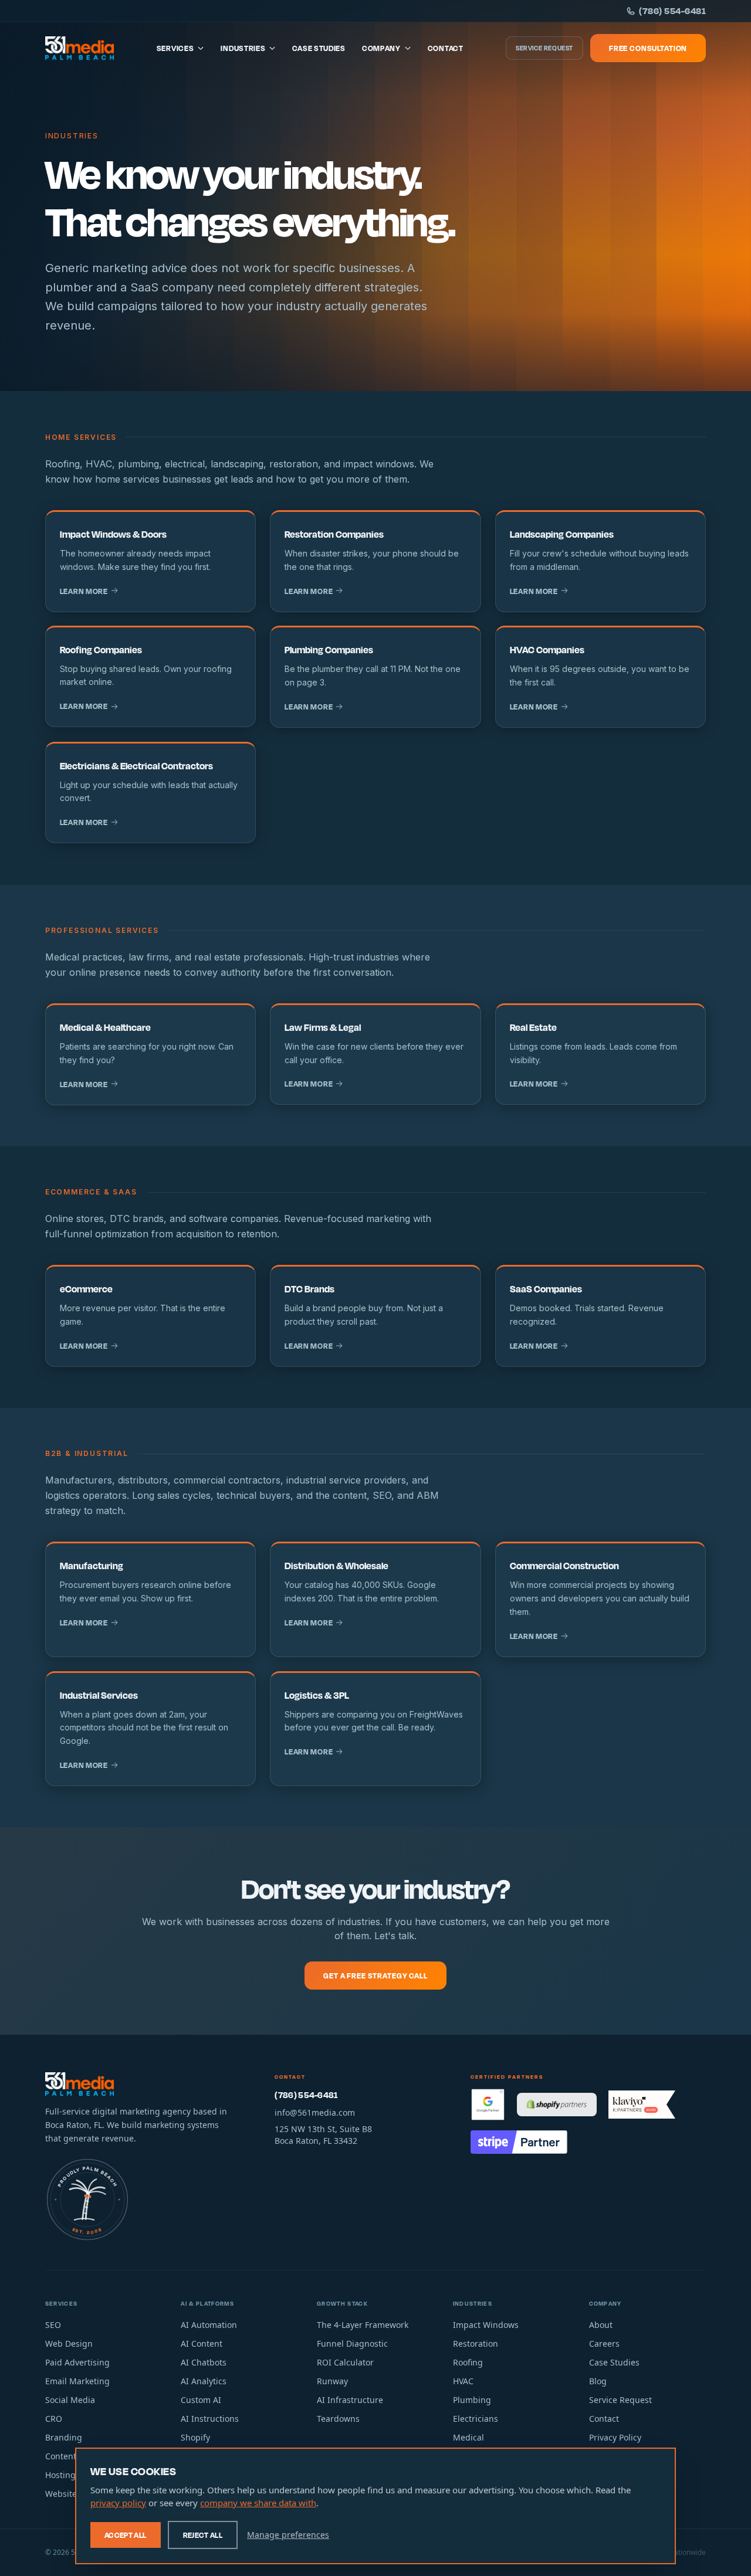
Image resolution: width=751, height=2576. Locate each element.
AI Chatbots (204, 2362)
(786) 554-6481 (672, 11)
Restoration (476, 2343)
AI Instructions (210, 2419)
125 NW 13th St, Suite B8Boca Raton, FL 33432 (323, 2135)
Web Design (69, 2343)
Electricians (476, 2419)
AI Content (202, 2343)
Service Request (544, 48)
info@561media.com (315, 2112)
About (601, 2325)
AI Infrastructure (350, 2400)
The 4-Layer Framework (363, 2325)
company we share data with (258, 2503)
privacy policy (118, 2503)
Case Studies (319, 48)
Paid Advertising (77, 2362)
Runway (332, 2381)
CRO (54, 2419)
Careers (604, 2343)
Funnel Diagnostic (352, 2343)
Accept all (126, 2535)
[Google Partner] (488, 2105)
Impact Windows (486, 2325)
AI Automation (209, 2325)
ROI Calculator (345, 2362)
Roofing (468, 2362)
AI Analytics (204, 2381)
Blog (598, 2381)
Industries (243, 48)
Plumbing (472, 2400)
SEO (53, 2325)
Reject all (203, 2535)
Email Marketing (77, 2381)
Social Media (70, 2400)
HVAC (463, 2381)
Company (381, 48)
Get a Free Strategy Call (375, 1976)
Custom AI (201, 2400)
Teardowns (338, 2419)
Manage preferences (288, 2535)
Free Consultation (648, 48)
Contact (446, 48)
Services (175, 48)
